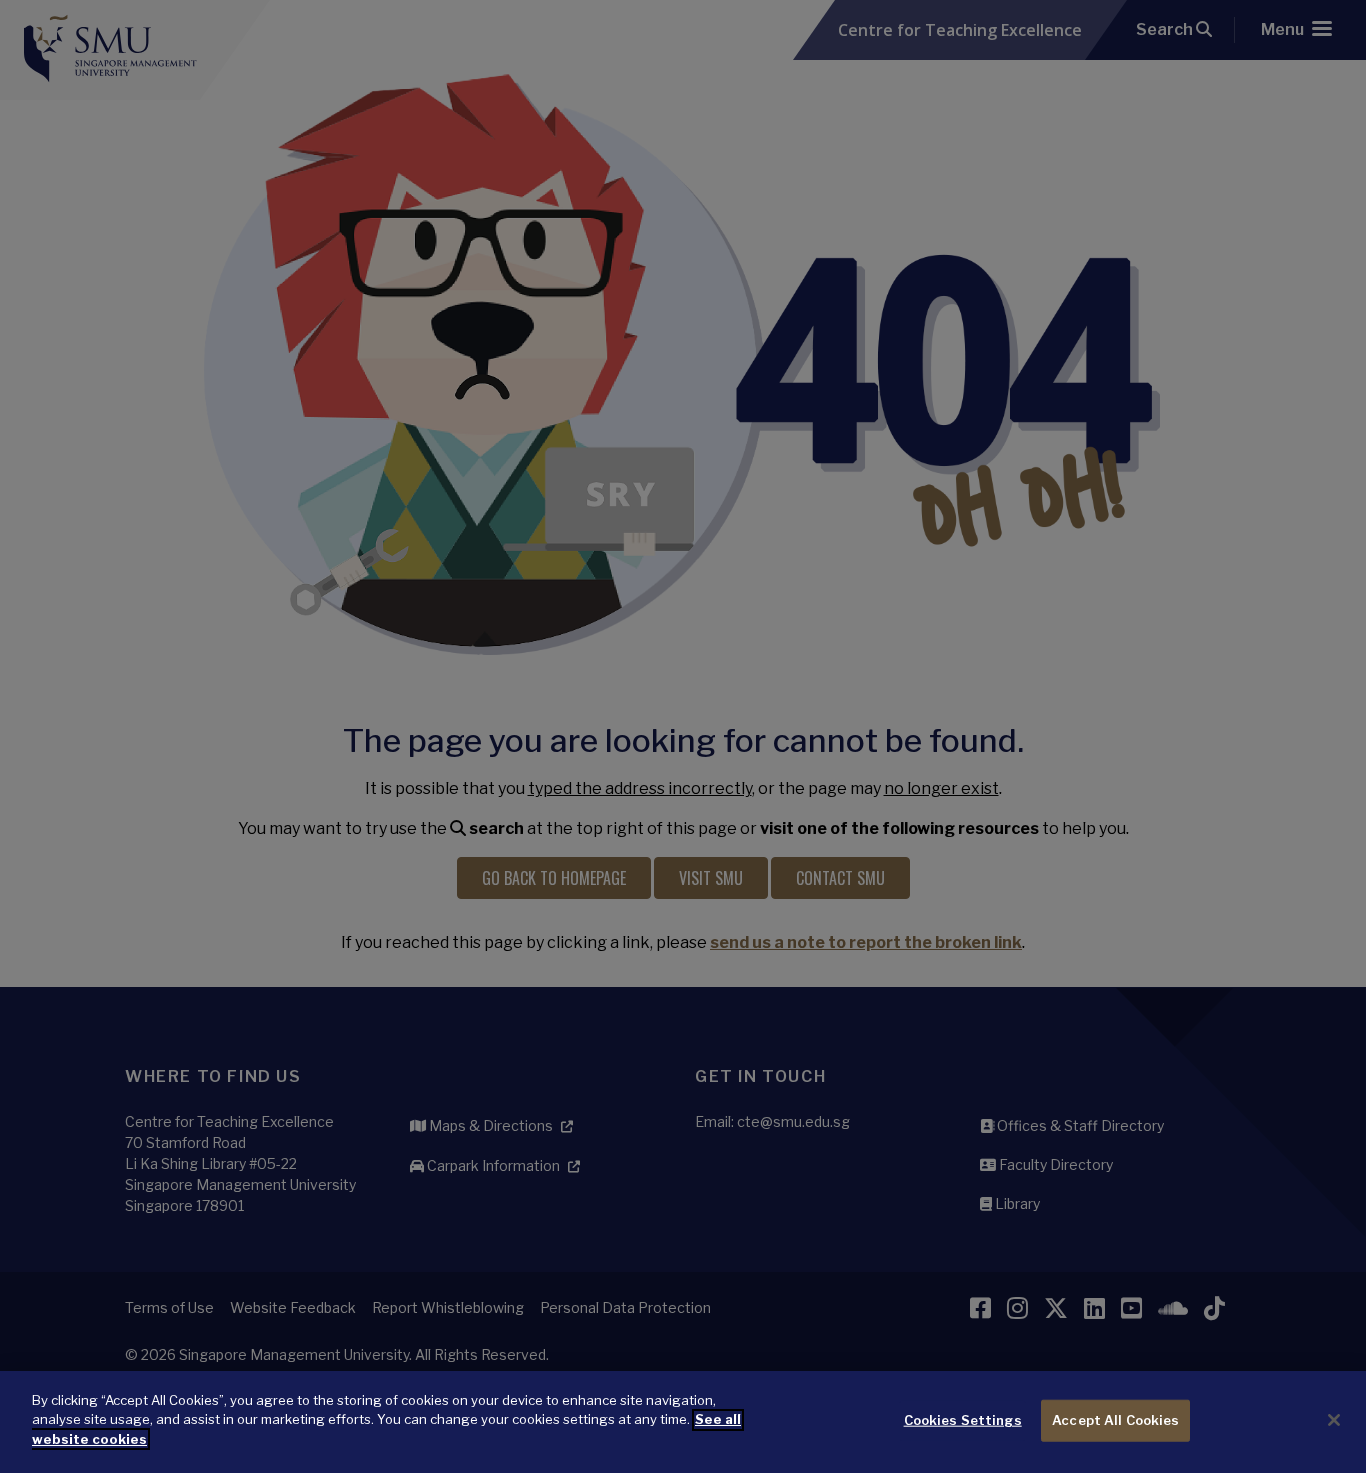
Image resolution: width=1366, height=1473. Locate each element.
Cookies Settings (963, 1420)
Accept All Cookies (1115, 1420)
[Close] (1334, 1420)
